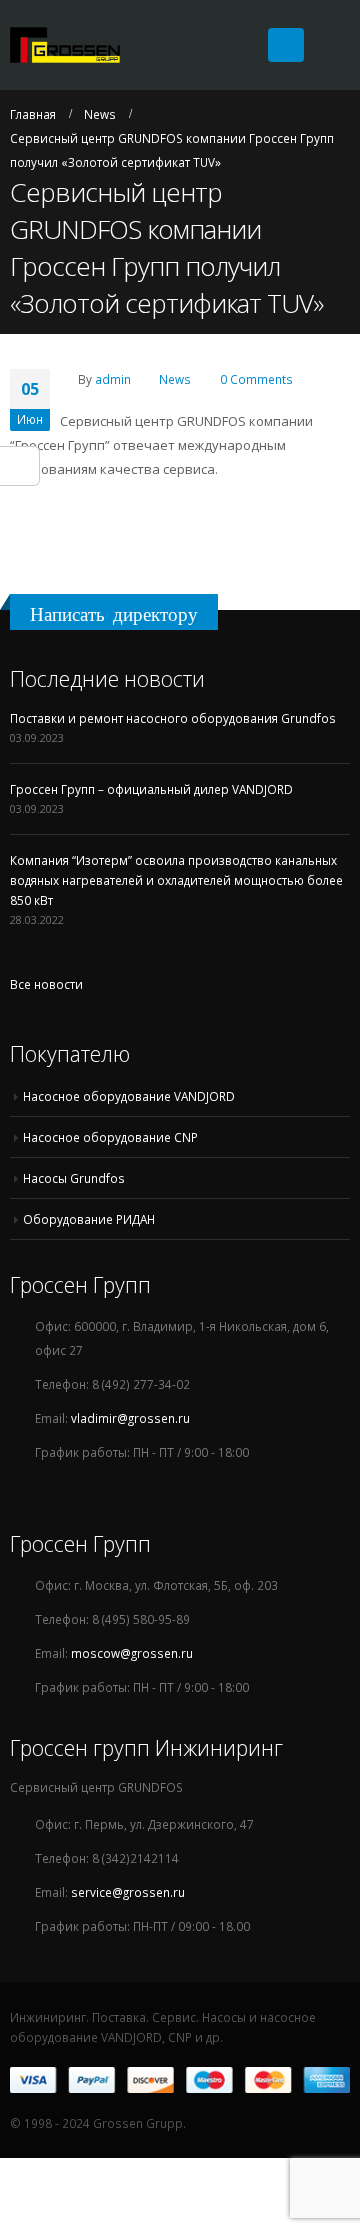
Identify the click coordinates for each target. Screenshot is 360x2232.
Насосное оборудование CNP (110, 1137)
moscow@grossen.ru (132, 1653)
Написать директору (114, 614)
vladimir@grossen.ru (130, 1418)
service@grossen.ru (128, 1892)
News (175, 379)
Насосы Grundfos (74, 1178)
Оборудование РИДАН (89, 1219)
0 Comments (256, 379)
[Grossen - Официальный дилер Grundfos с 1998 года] (65, 45)
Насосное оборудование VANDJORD (129, 1096)
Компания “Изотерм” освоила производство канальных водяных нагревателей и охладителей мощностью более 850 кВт (176, 880)
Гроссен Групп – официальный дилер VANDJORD (151, 789)
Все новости (46, 984)
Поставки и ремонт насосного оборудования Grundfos (173, 718)
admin (113, 379)
